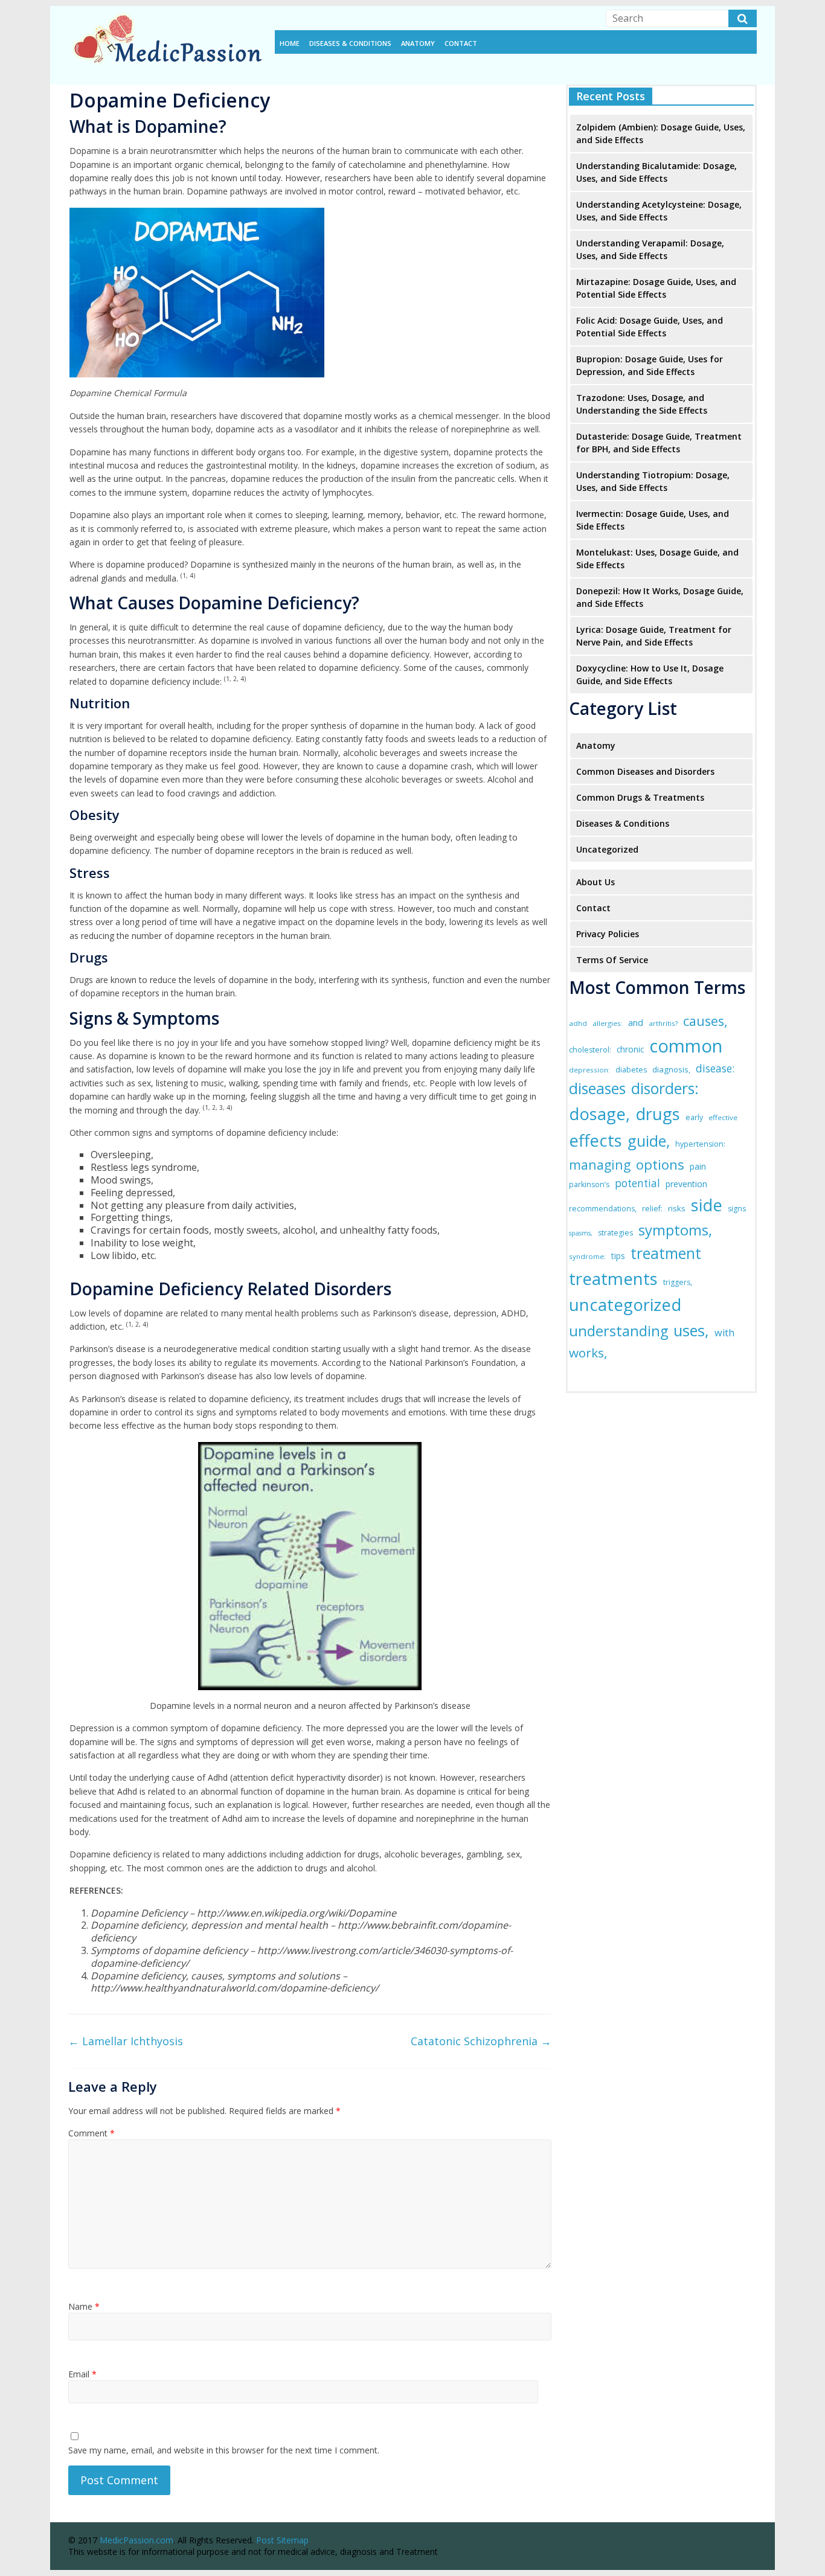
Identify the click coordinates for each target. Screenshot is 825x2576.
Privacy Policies (608, 934)
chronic (630, 1049)
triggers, (678, 1282)
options (660, 1165)
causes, (705, 1021)
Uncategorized (607, 849)
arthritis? (663, 1023)
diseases (597, 1088)
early (694, 1117)
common (686, 1046)
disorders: (665, 1088)
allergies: (608, 1023)
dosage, (599, 1114)
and (636, 1022)
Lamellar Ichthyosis (126, 2041)
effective (723, 1117)
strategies (615, 1233)
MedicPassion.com (136, 2540)
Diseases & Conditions (350, 43)
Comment (91, 2133)
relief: (652, 1209)
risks (677, 1208)
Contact (461, 43)
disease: (715, 1069)
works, (588, 1353)
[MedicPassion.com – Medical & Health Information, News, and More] (165, 13)
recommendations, (603, 1209)
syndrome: (587, 1256)
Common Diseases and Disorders (645, 771)
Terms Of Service (612, 960)
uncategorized (625, 1305)
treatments (613, 1278)
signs (737, 1209)
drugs (658, 1114)
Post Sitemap (282, 2540)
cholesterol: (590, 1050)
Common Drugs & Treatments (640, 797)
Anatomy (418, 43)
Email (82, 2374)
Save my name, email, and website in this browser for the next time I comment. (224, 2450)
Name (84, 2306)
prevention (686, 1184)
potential (637, 1183)
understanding (618, 1331)
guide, (649, 1141)
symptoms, (675, 1230)
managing (600, 1165)
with (724, 1333)
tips (618, 1256)
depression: (589, 1070)
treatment (666, 1253)
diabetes (631, 1070)
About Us (595, 882)
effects (595, 1140)
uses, (691, 1330)
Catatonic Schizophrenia (481, 2041)
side (707, 1205)
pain (698, 1166)
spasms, (581, 1233)
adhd (578, 1023)
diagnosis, (671, 1069)
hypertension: (700, 1144)
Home (290, 43)
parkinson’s (589, 1184)
